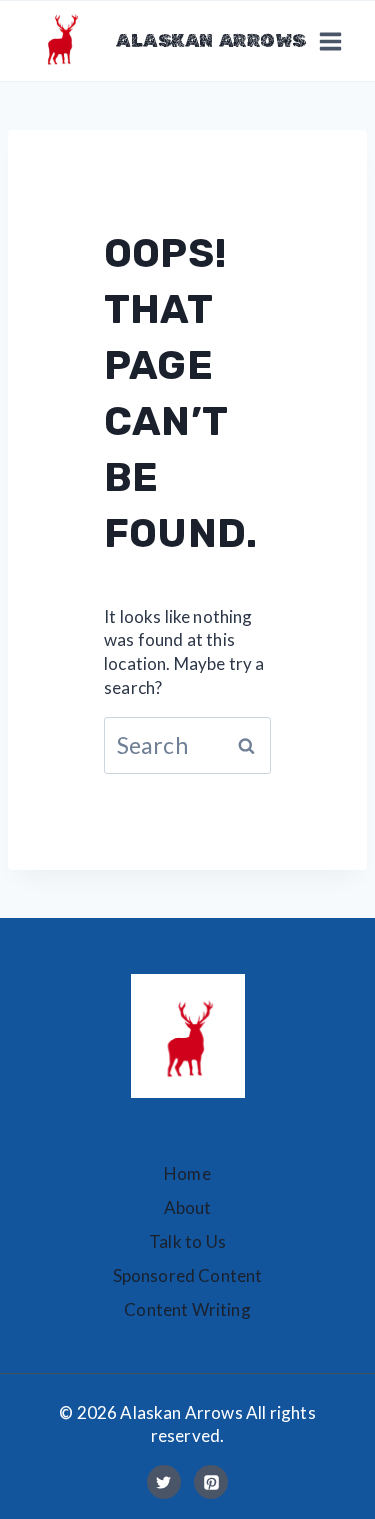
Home (187, 1173)
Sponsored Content (188, 1275)
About (188, 1207)
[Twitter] (164, 1482)
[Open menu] (330, 41)
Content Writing (187, 1309)
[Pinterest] (211, 1482)
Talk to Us (187, 1241)
